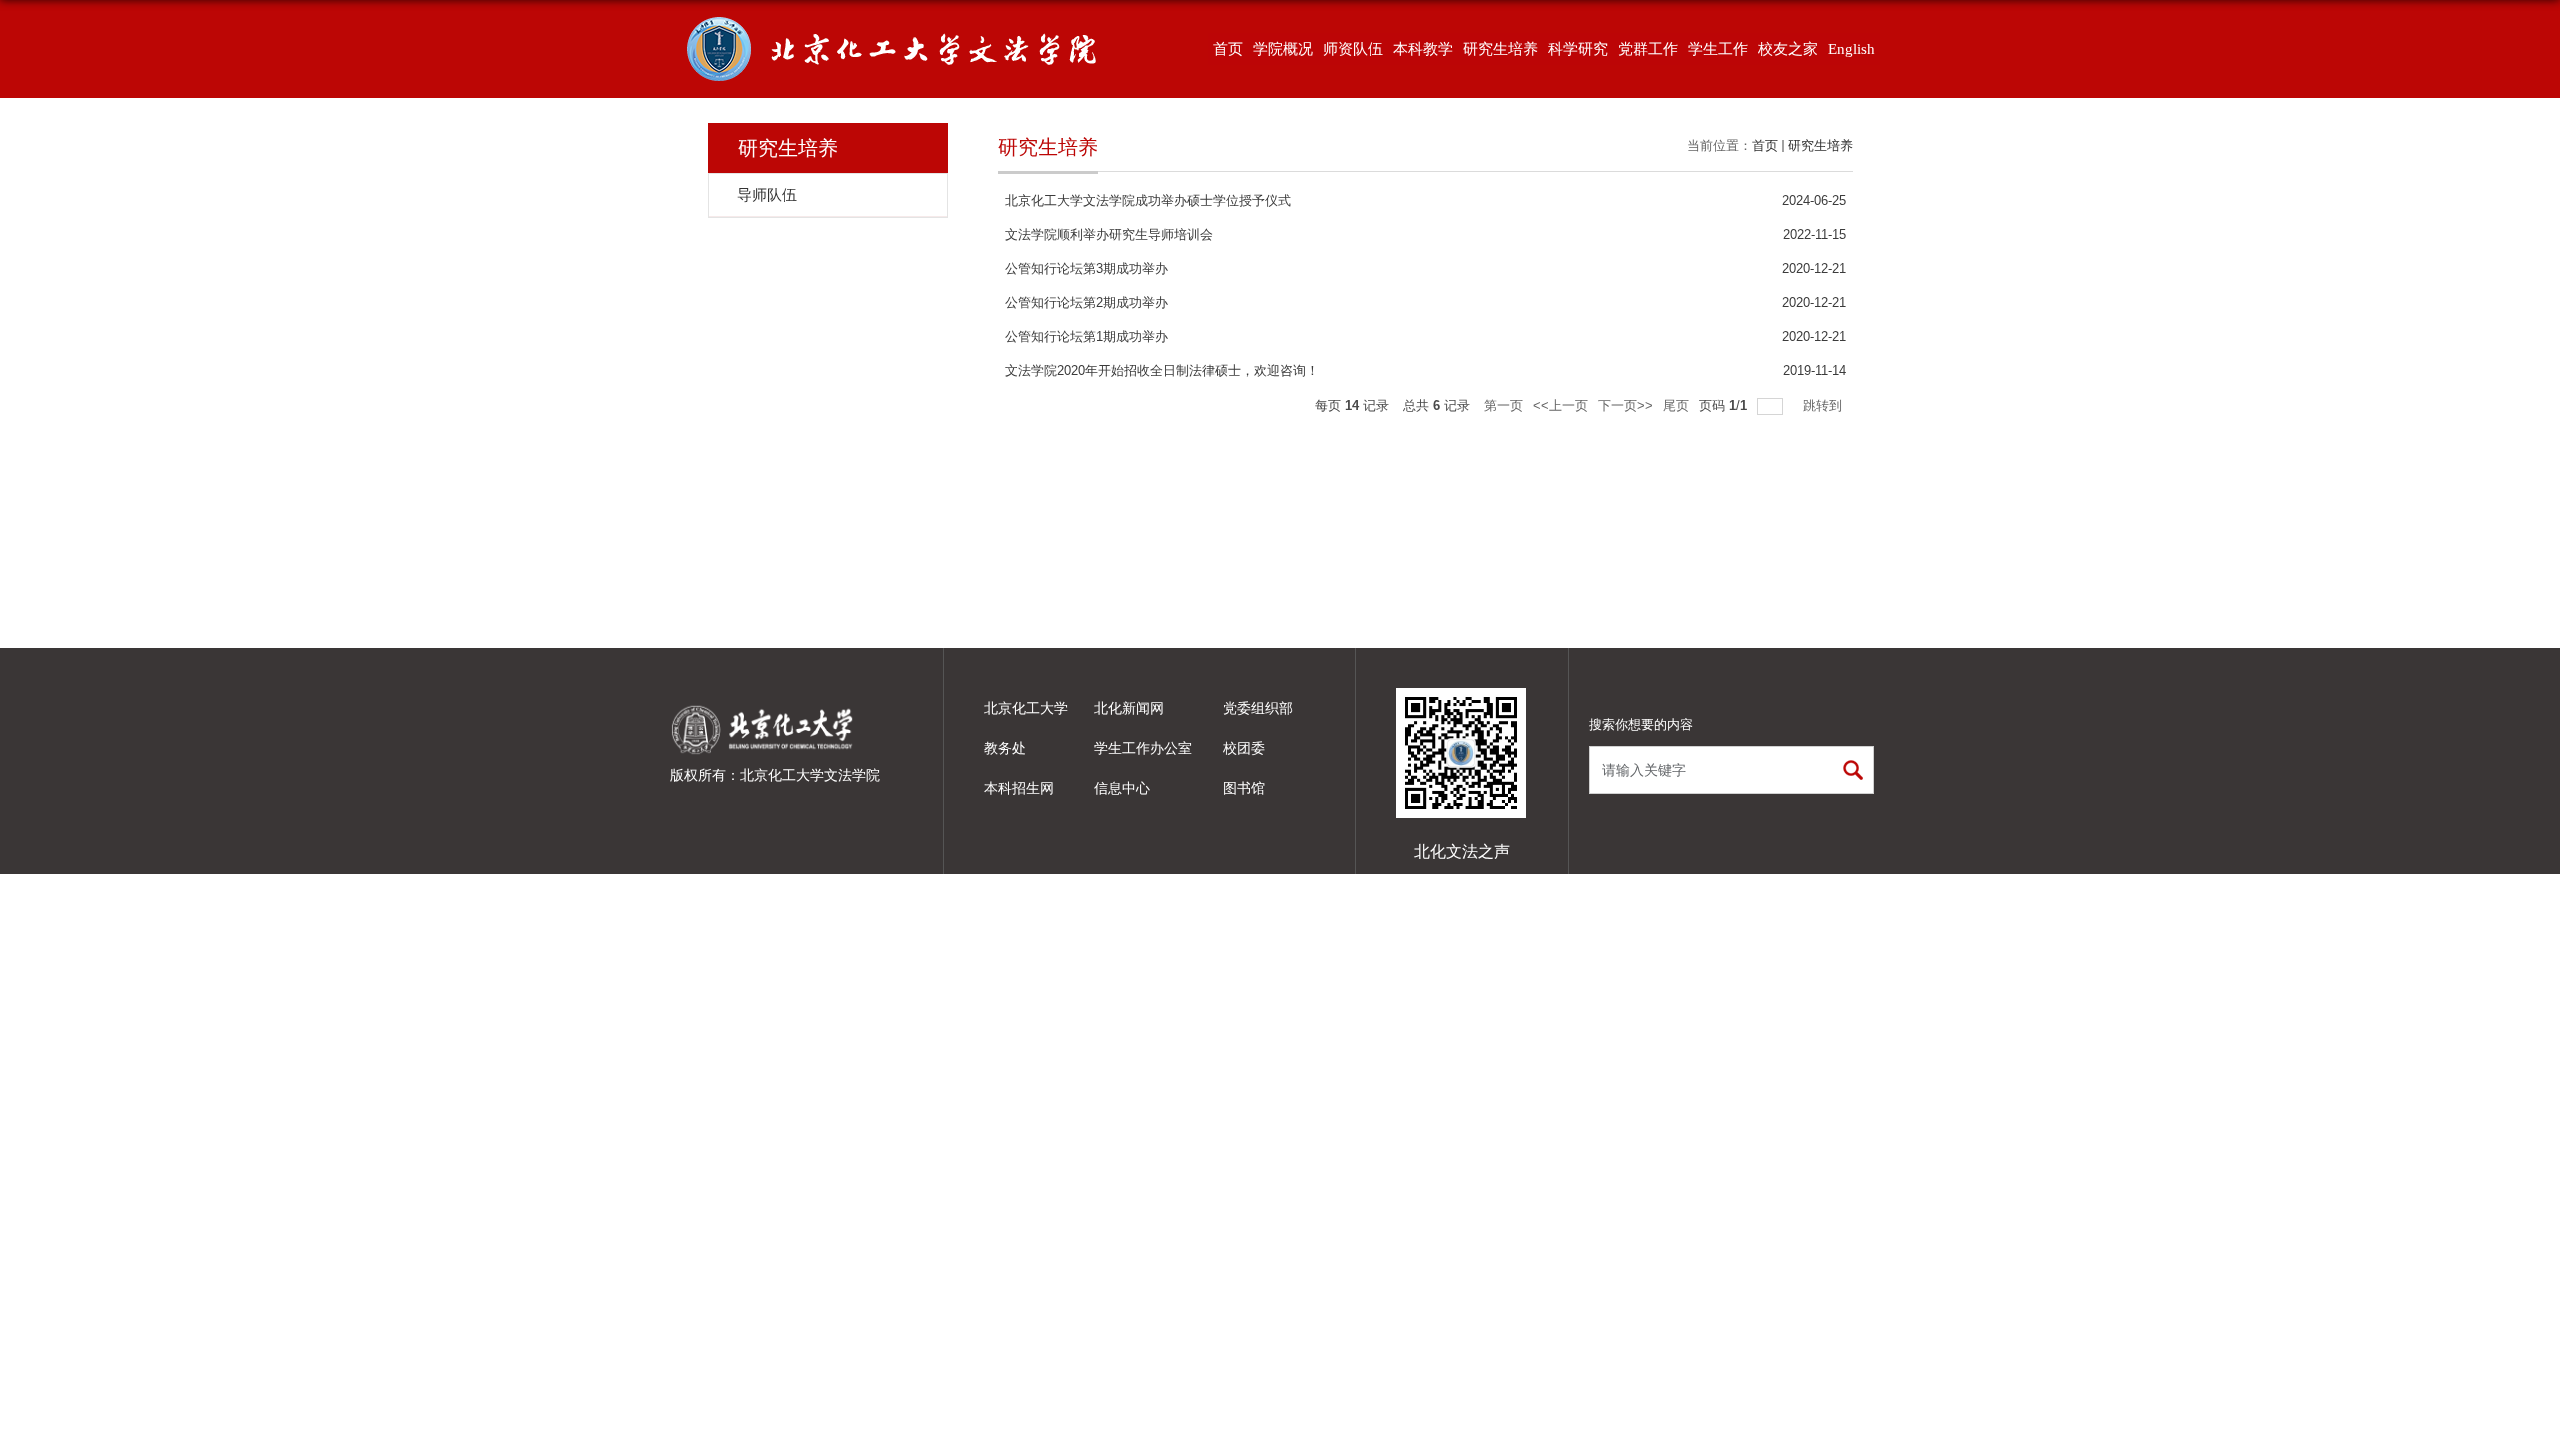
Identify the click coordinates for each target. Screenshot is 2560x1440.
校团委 (1244, 748)
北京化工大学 (1026, 708)
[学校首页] (763, 705)
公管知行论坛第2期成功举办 (1086, 302)
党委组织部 (1258, 708)
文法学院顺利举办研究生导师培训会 (1109, 234)
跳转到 (1824, 405)
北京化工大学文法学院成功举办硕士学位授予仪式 (1148, 200)
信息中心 (1122, 788)
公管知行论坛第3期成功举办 (1086, 268)
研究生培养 (1820, 145)
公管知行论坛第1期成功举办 (1086, 336)
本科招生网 (1019, 788)
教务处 (1005, 748)
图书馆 (1244, 788)
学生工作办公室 (1143, 748)
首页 (1765, 145)
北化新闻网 (1129, 708)
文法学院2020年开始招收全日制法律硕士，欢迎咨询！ (1162, 370)
